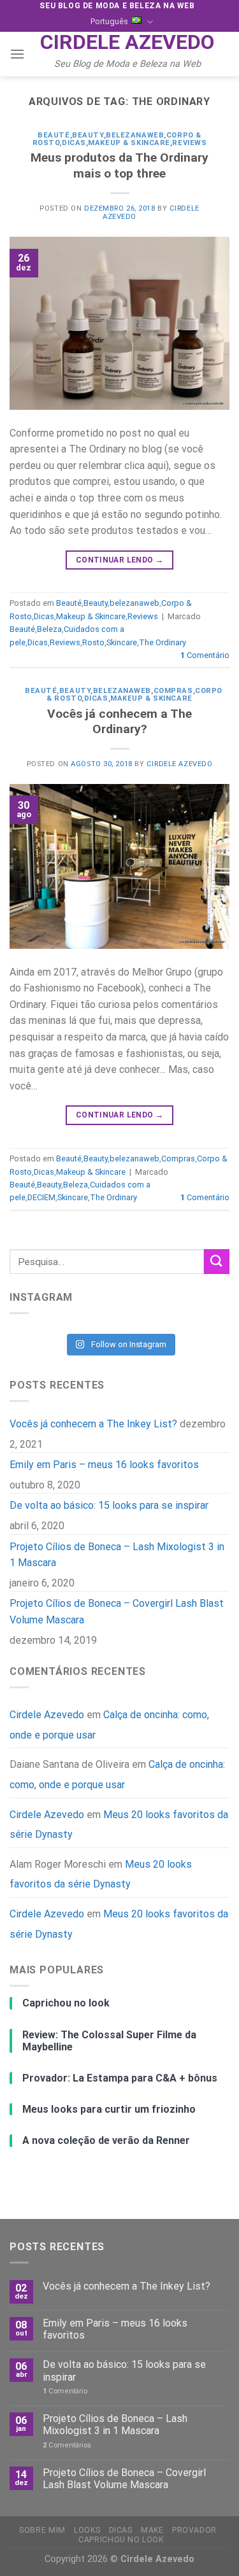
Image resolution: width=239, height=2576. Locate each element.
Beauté (54, 135)
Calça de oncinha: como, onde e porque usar (117, 1774)
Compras (173, 691)
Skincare (122, 642)
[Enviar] (217, 1262)
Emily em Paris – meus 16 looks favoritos (104, 1465)
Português (109, 21)
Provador (194, 2530)
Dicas (74, 143)
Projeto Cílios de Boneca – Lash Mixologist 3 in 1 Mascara (117, 1554)
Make (152, 2530)
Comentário (205, 655)
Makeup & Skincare (129, 143)
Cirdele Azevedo (127, 42)
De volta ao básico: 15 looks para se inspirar (109, 1505)
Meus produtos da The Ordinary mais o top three (119, 165)
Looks (87, 2530)
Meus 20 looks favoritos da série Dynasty (119, 1824)
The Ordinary (163, 642)
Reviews (189, 143)
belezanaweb (135, 135)
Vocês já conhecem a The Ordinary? (119, 722)
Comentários (67, 2445)
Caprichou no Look (121, 2540)
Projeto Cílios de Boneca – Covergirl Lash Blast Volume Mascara (117, 1612)
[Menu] (17, 54)
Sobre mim (42, 2530)
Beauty (88, 135)
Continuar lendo (119, 560)
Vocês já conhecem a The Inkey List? (93, 1424)
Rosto (93, 642)
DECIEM (41, 1197)
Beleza (49, 629)
